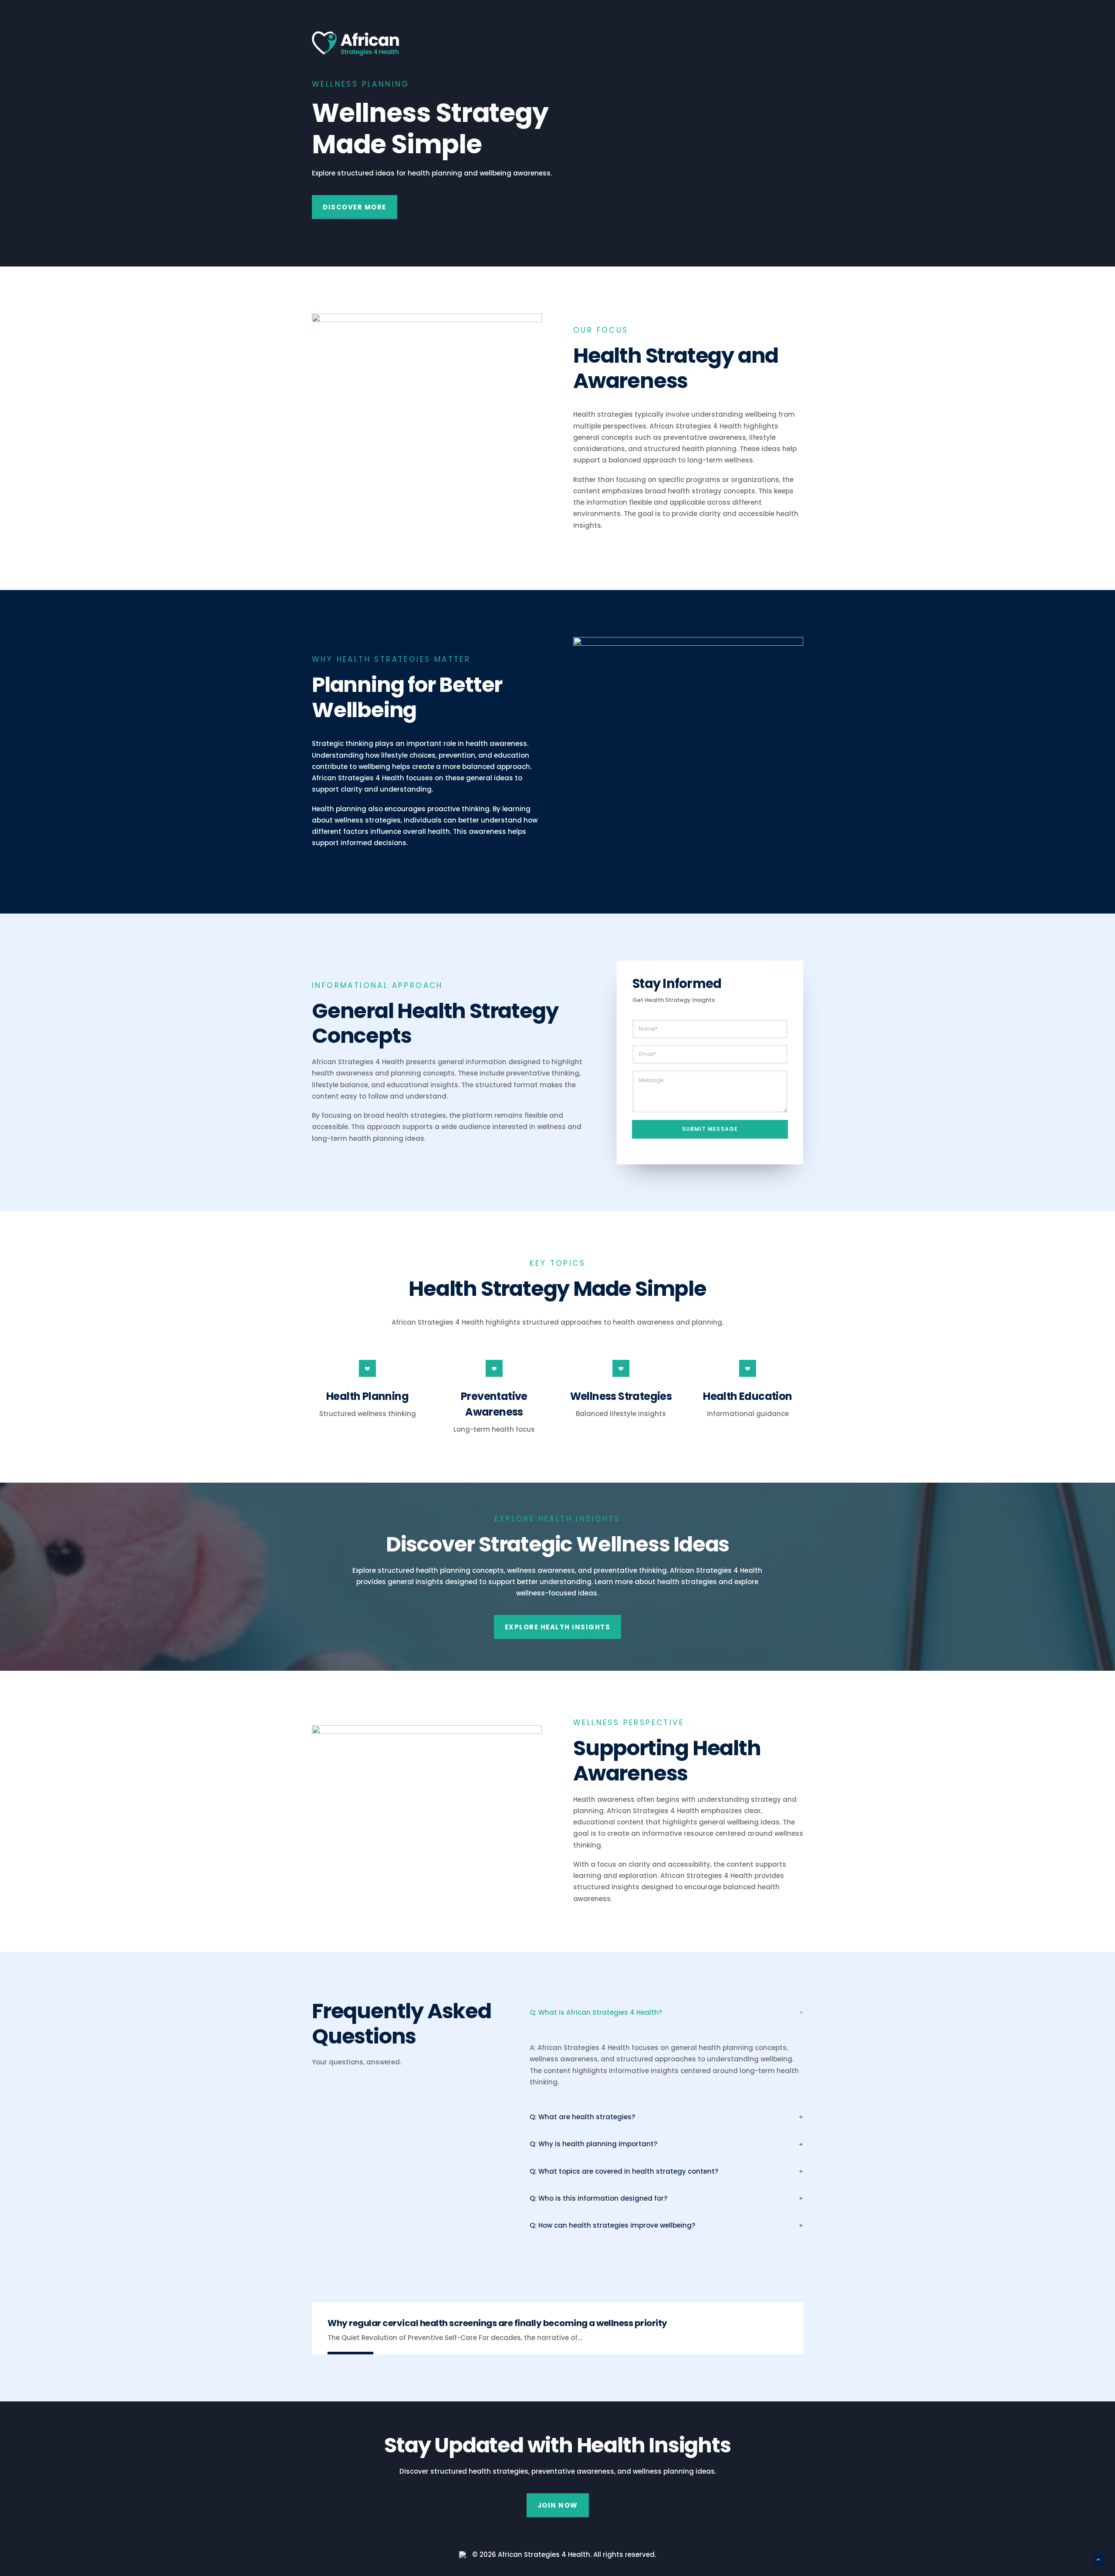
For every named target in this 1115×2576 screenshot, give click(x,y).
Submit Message (710, 1129)
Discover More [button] (355, 207)
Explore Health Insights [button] (558, 1627)
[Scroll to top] (1098, 2559)
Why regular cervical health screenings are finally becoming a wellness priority (497, 2323)
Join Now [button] (558, 2505)
